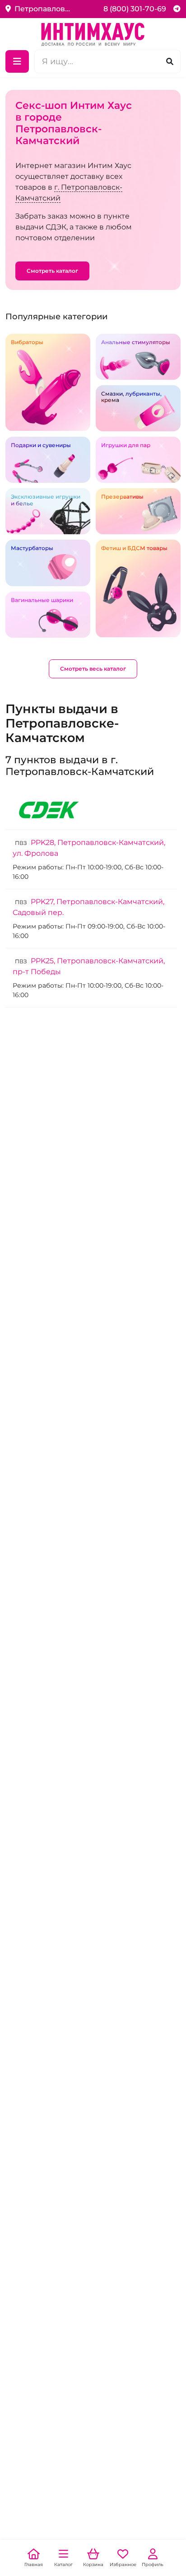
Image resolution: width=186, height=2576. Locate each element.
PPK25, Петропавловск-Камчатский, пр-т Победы (89, 966)
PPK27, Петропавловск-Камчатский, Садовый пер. (88, 907)
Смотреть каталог (52, 271)
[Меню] (17, 61)
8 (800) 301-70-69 (135, 9)
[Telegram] (177, 9)
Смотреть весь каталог (93, 669)
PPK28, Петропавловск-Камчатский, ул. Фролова (89, 848)
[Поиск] (170, 61)
